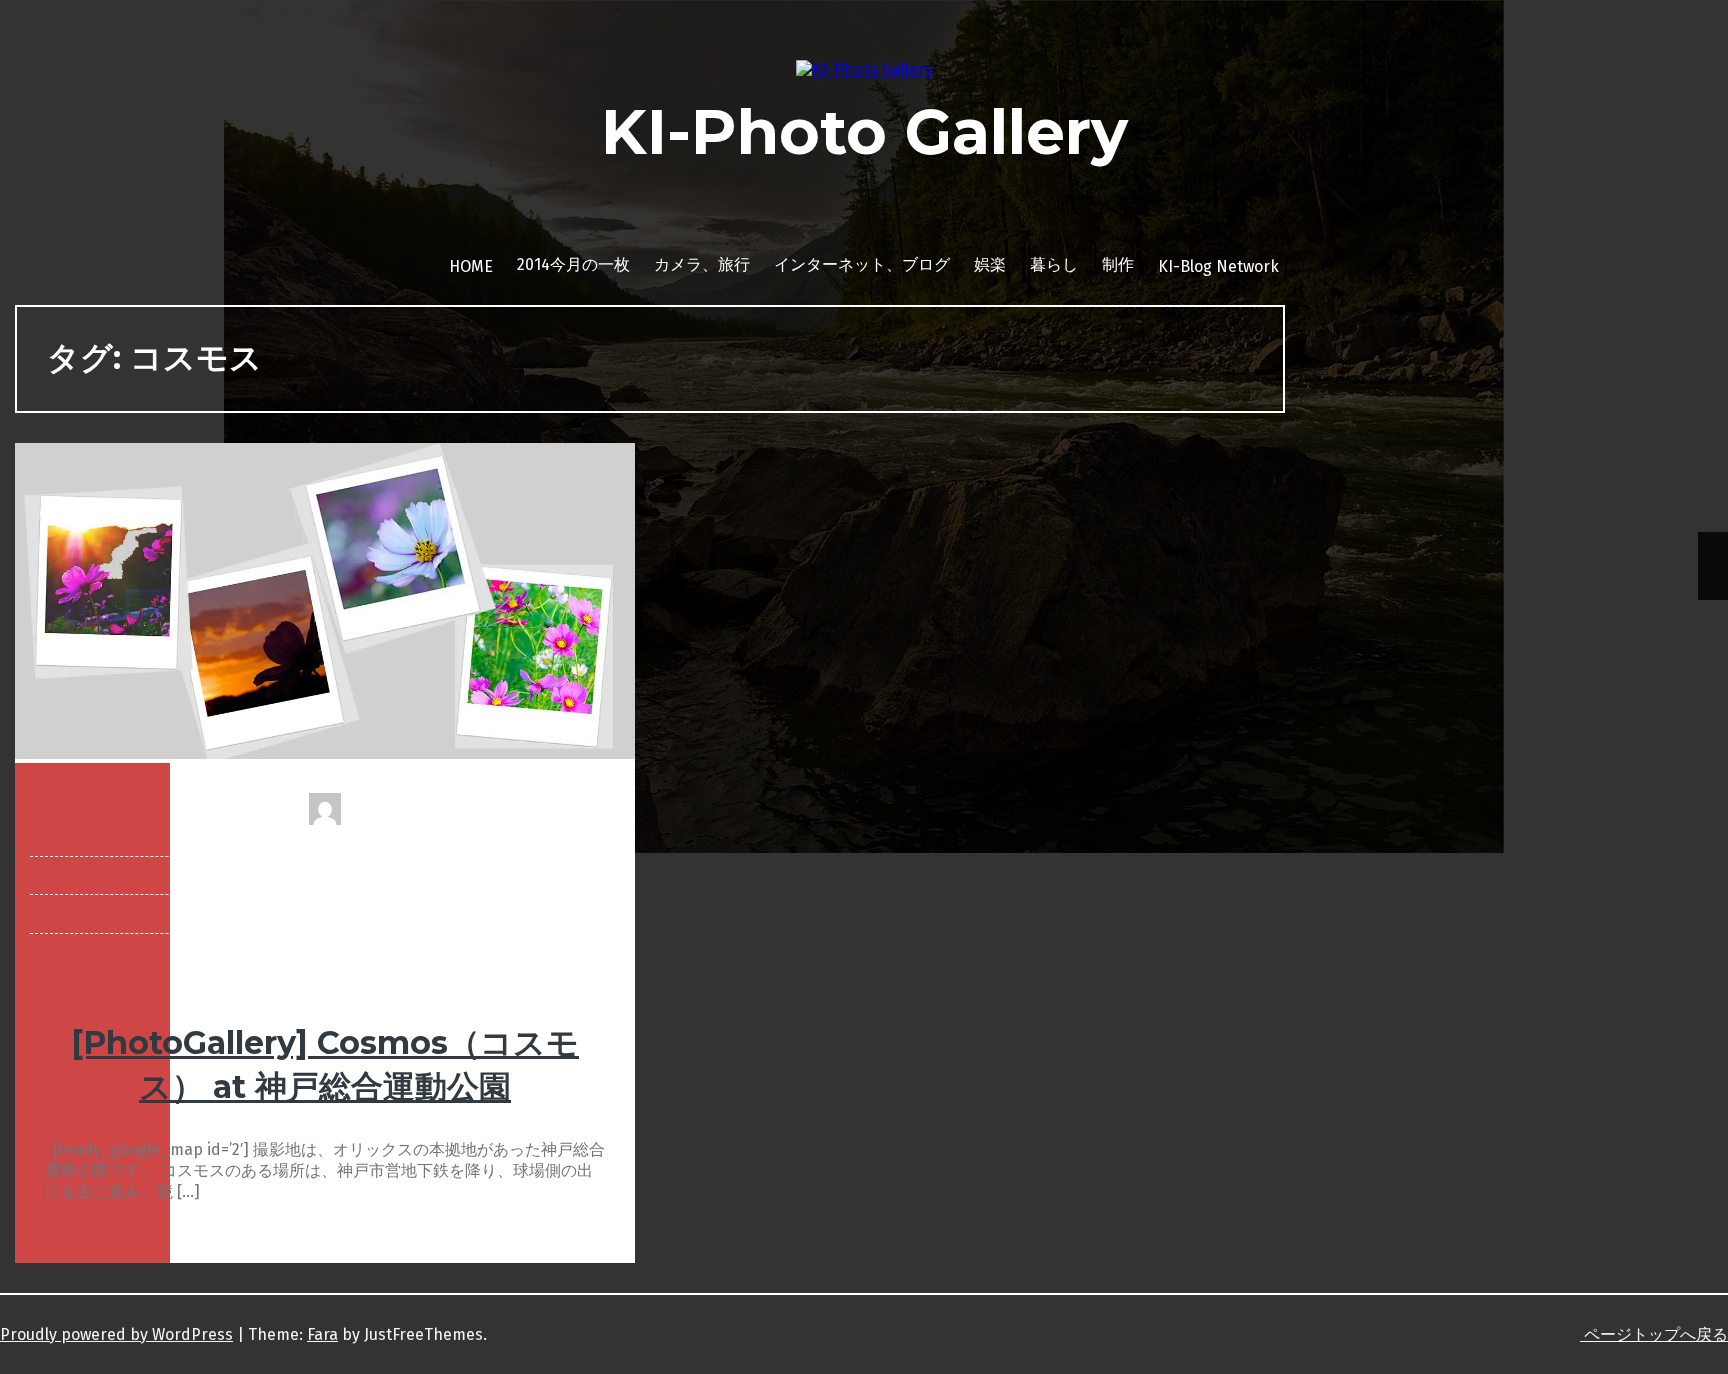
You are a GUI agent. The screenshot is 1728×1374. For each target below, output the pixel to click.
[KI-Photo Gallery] (864, 69)
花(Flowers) (325, 913)
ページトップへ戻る (1654, 1334)
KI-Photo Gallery (864, 132)
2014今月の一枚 (573, 264)
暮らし (1054, 264)
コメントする (325, 952)
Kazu (325, 837)
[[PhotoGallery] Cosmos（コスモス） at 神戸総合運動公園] (325, 753)
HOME (471, 266)
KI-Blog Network (1218, 266)
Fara (322, 1334)
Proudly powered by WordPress (116, 1334)
